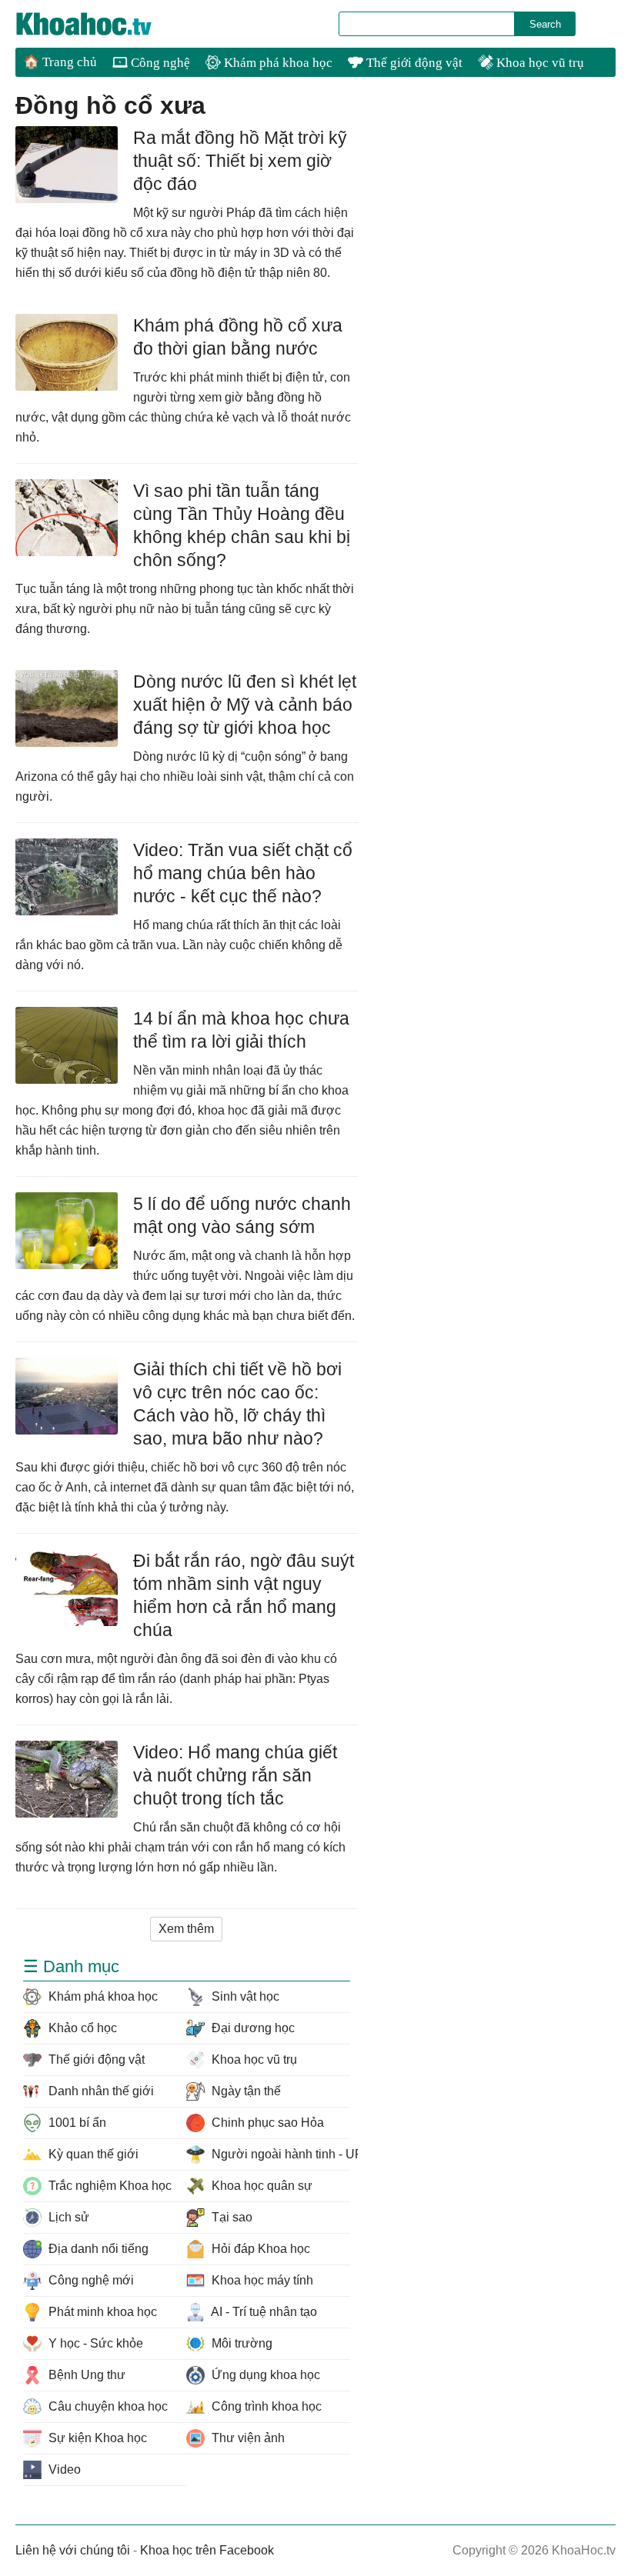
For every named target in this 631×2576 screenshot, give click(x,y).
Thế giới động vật (413, 63)
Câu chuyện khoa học (107, 2406)
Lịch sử (67, 2217)
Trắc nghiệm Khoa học (109, 2186)
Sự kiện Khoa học (96, 2438)
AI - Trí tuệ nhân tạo (263, 2312)
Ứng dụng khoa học (264, 2375)
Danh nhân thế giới (100, 2091)
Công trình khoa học (265, 2406)
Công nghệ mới (90, 2280)
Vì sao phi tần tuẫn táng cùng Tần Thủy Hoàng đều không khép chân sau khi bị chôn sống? (242, 525)
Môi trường (240, 2343)
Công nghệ (159, 63)
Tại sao (230, 2217)
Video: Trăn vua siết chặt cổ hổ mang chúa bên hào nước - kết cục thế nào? (243, 873)
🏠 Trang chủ (60, 62)
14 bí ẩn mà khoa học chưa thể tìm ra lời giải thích (241, 1030)
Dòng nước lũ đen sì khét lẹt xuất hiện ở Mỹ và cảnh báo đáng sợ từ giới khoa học (245, 705)
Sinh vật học (244, 1996)
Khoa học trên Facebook (207, 2550)
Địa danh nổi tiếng (97, 2249)
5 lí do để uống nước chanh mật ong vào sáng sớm (242, 1215)
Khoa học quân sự (260, 2186)
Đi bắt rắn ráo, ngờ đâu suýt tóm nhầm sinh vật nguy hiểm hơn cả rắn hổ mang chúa (244, 1595)
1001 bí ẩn (76, 2123)
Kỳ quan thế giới (92, 2154)
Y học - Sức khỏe (94, 2343)
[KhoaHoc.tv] (100, 24)
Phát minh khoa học (101, 2312)
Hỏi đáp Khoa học (259, 2249)
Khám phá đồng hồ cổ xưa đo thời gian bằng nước (238, 337)
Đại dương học (252, 2028)
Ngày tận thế (245, 2091)
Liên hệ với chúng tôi (73, 2550)
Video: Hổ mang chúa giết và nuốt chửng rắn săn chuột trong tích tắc (235, 1775)
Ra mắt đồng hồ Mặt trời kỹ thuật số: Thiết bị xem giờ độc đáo (240, 161)
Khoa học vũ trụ (539, 63)
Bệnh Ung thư (85, 2375)
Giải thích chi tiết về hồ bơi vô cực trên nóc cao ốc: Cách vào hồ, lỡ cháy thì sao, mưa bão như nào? (237, 1404)
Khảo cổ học (81, 2028)
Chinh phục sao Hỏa (266, 2123)
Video (63, 2469)
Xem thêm (186, 1929)
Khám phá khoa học (277, 63)
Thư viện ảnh (247, 2438)
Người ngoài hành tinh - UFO (279, 2154)
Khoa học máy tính (261, 2280)
